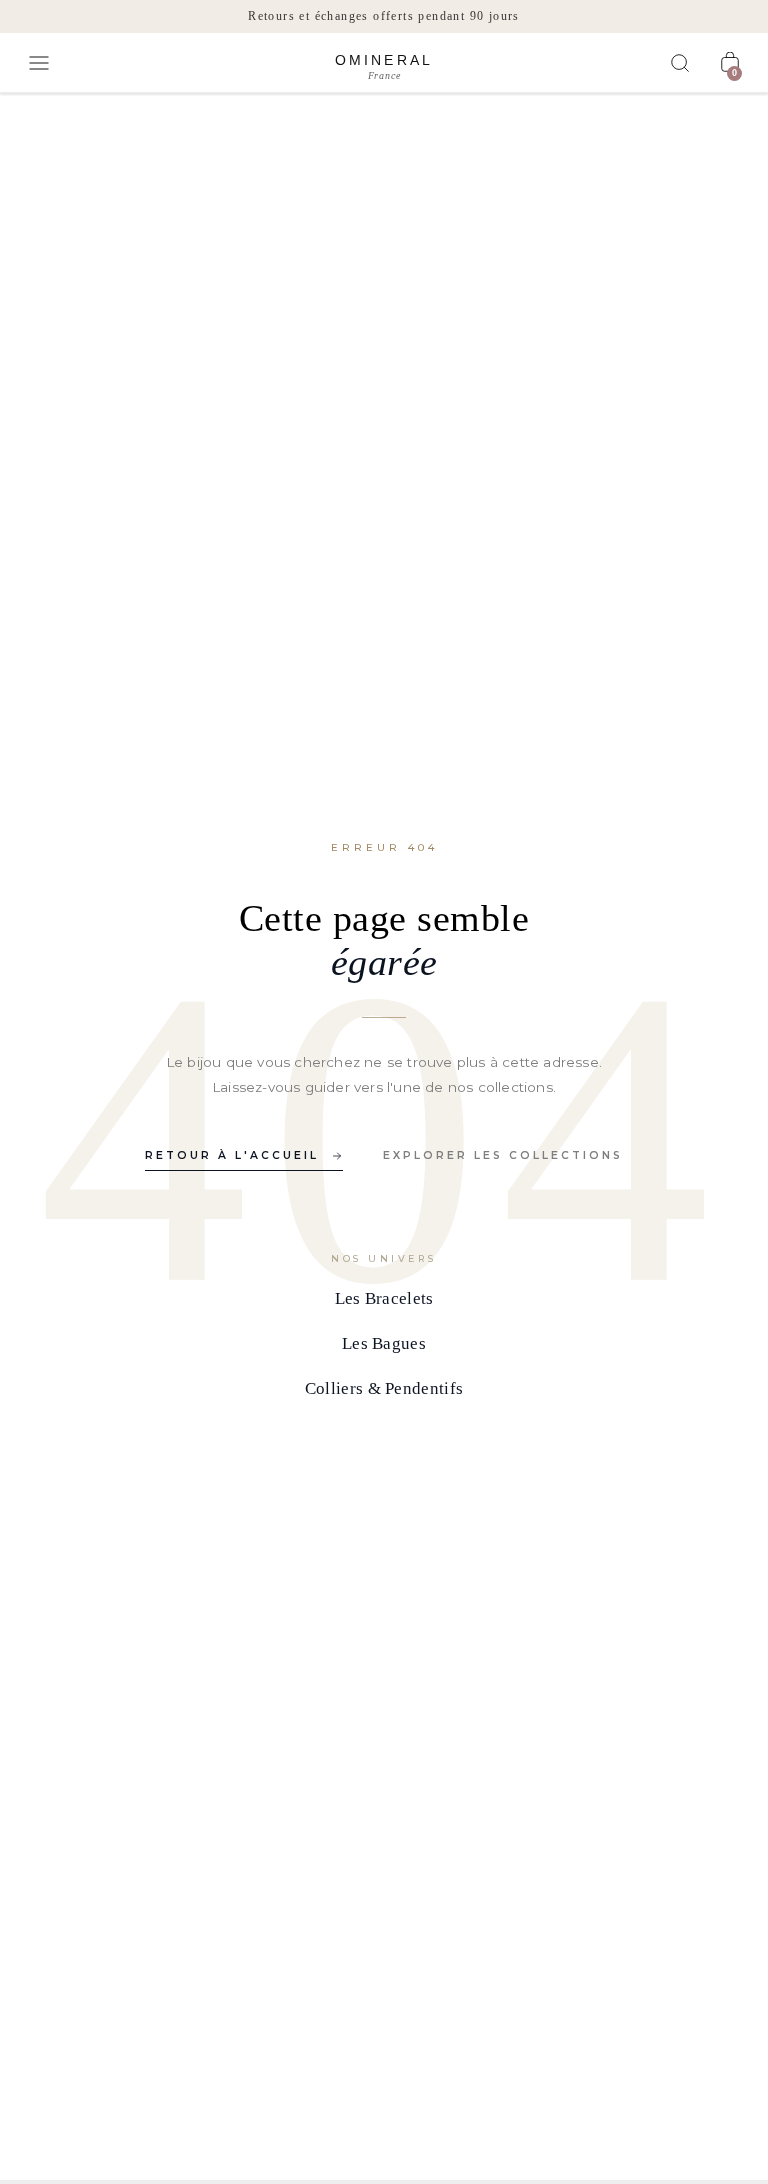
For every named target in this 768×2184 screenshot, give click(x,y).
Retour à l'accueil (232, 1155)
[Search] (680, 63)
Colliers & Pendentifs (384, 1388)
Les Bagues (384, 1343)
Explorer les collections (503, 1155)
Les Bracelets (384, 1298)
